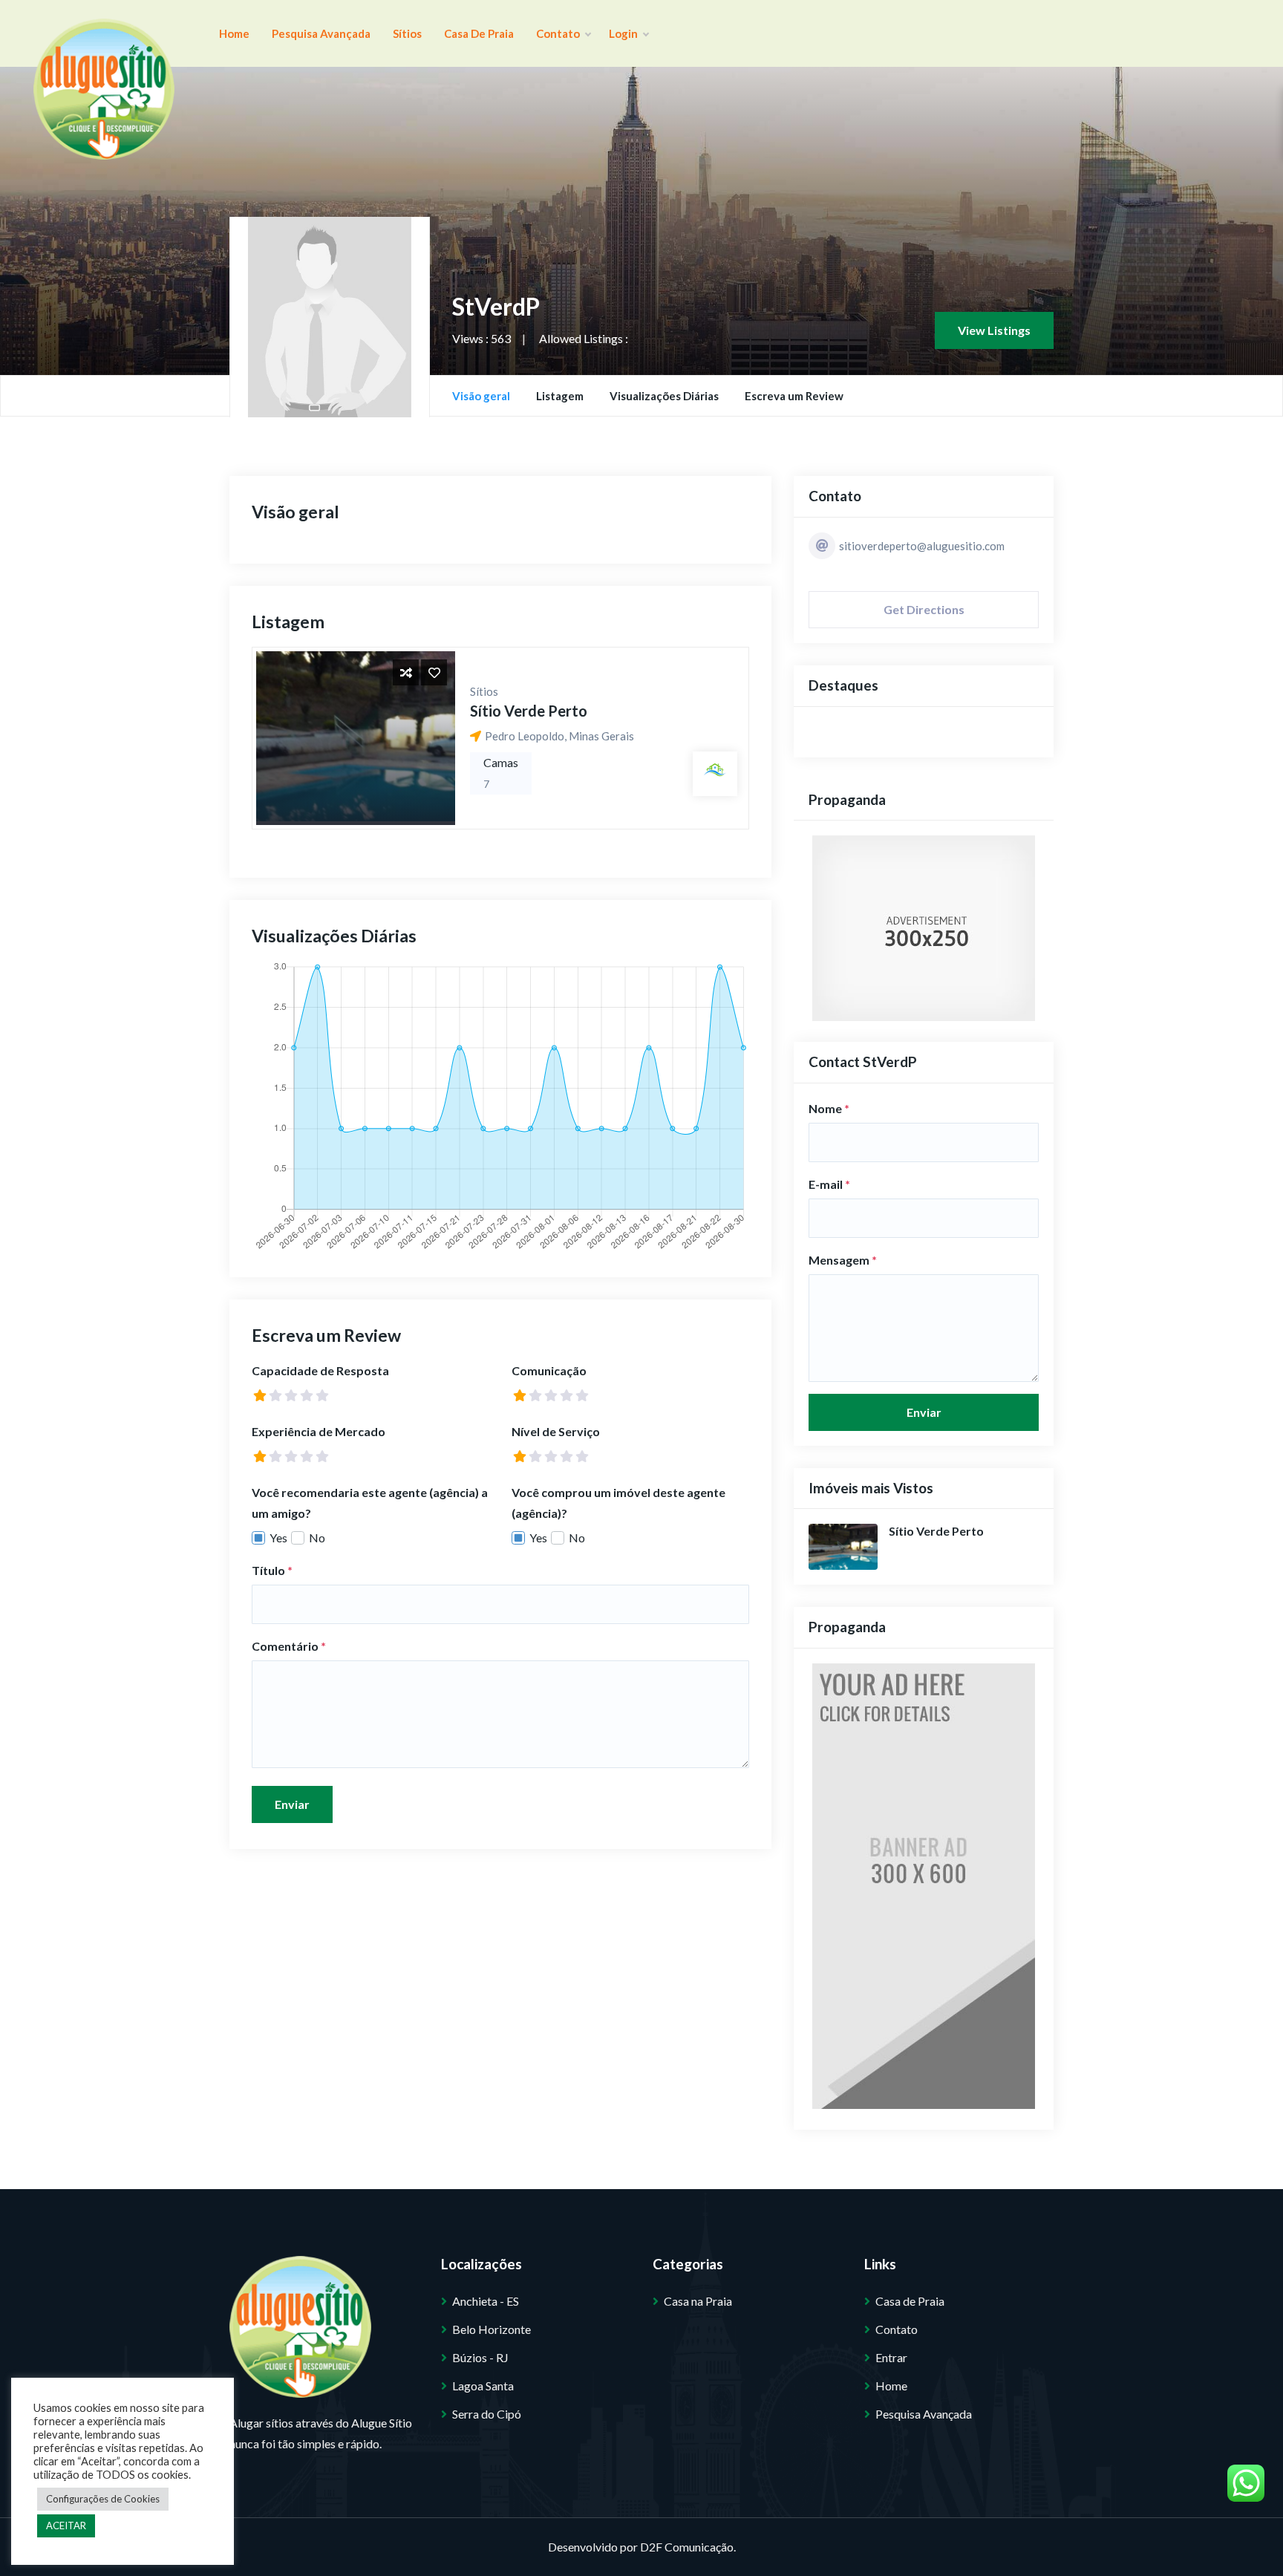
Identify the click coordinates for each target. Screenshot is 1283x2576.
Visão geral (481, 396)
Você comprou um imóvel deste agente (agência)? (618, 1503)
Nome (829, 1108)
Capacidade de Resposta (320, 1370)
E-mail (829, 1184)
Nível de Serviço (556, 1431)
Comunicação (549, 1370)
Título (272, 1570)
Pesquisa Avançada (321, 33)
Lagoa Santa (483, 2386)
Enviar (292, 1804)
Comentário (289, 1646)
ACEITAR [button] (66, 2526)
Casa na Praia (698, 2301)
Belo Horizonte (492, 2329)
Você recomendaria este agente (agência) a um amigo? (370, 1503)
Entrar (891, 2357)
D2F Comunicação (687, 2547)
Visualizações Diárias (664, 396)
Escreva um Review (794, 396)
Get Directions (924, 609)
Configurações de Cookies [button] (103, 2499)
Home (234, 33)
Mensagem (843, 1260)
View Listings (994, 330)
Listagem (560, 396)
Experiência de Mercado (319, 1431)
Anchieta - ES (486, 2301)
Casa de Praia (479, 33)
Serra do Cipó (487, 2414)
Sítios (407, 33)
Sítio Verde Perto (529, 711)
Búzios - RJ (480, 2357)
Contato (559, 33)
